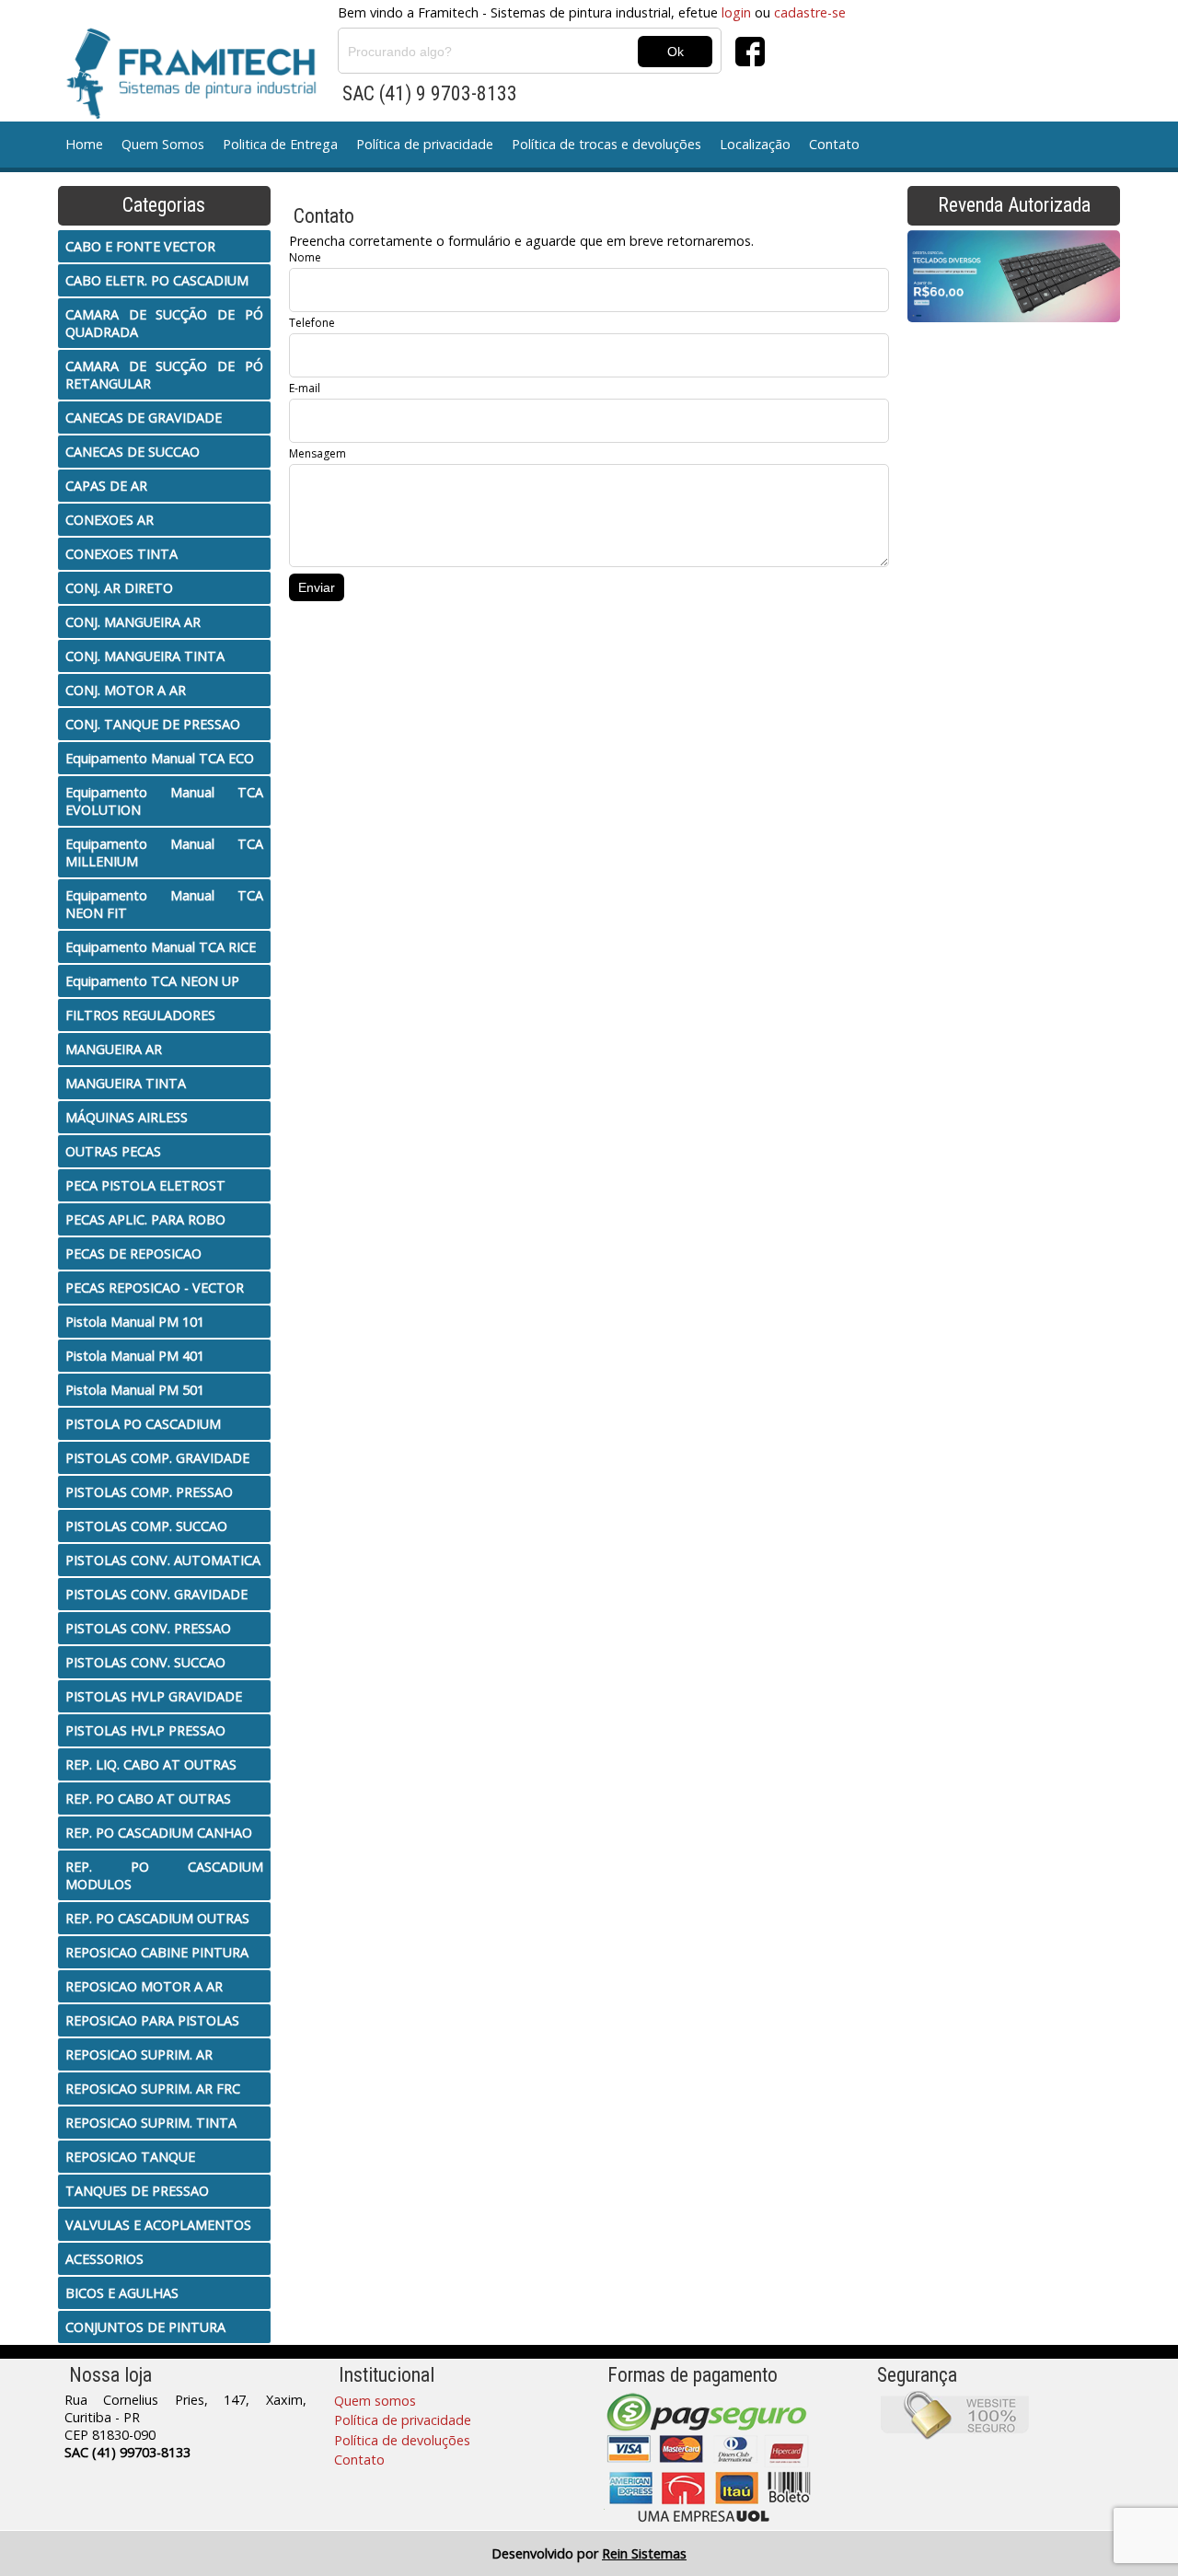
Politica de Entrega (280, 144)
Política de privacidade (425, 144)
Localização (755, 144)
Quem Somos (163, 144)
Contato (834, 144)
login (736, 12)
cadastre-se (810, 12)
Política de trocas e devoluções (606, 144)
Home (84, 144)
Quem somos (375, 2401)
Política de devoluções (402, 2440)
